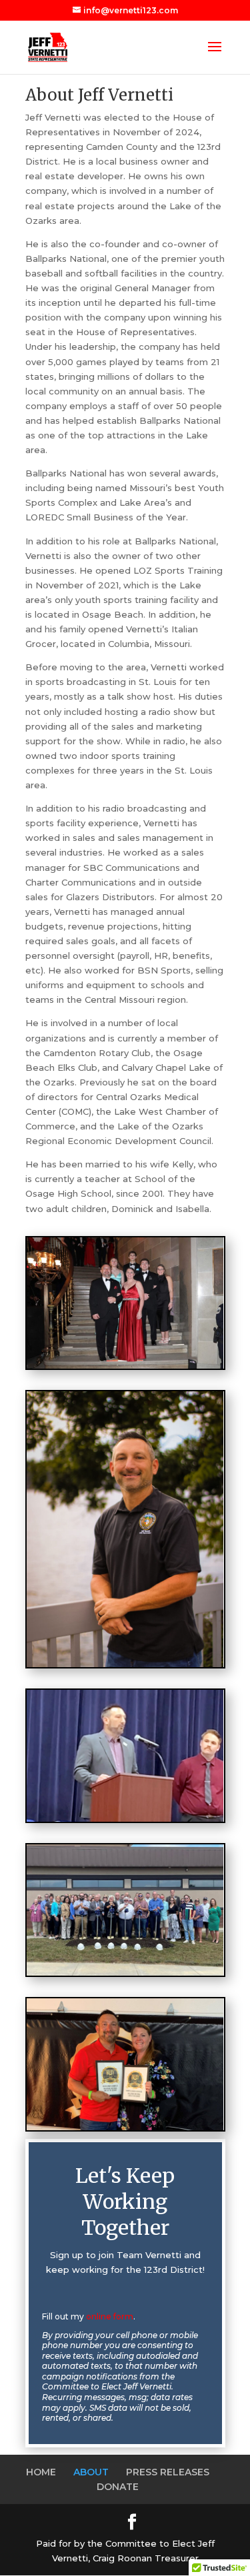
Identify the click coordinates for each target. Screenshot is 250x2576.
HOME (41, 2472)
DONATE (118, 2487)
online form (110, 2316)
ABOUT (91, 2472)
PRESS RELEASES (168, 2472)
